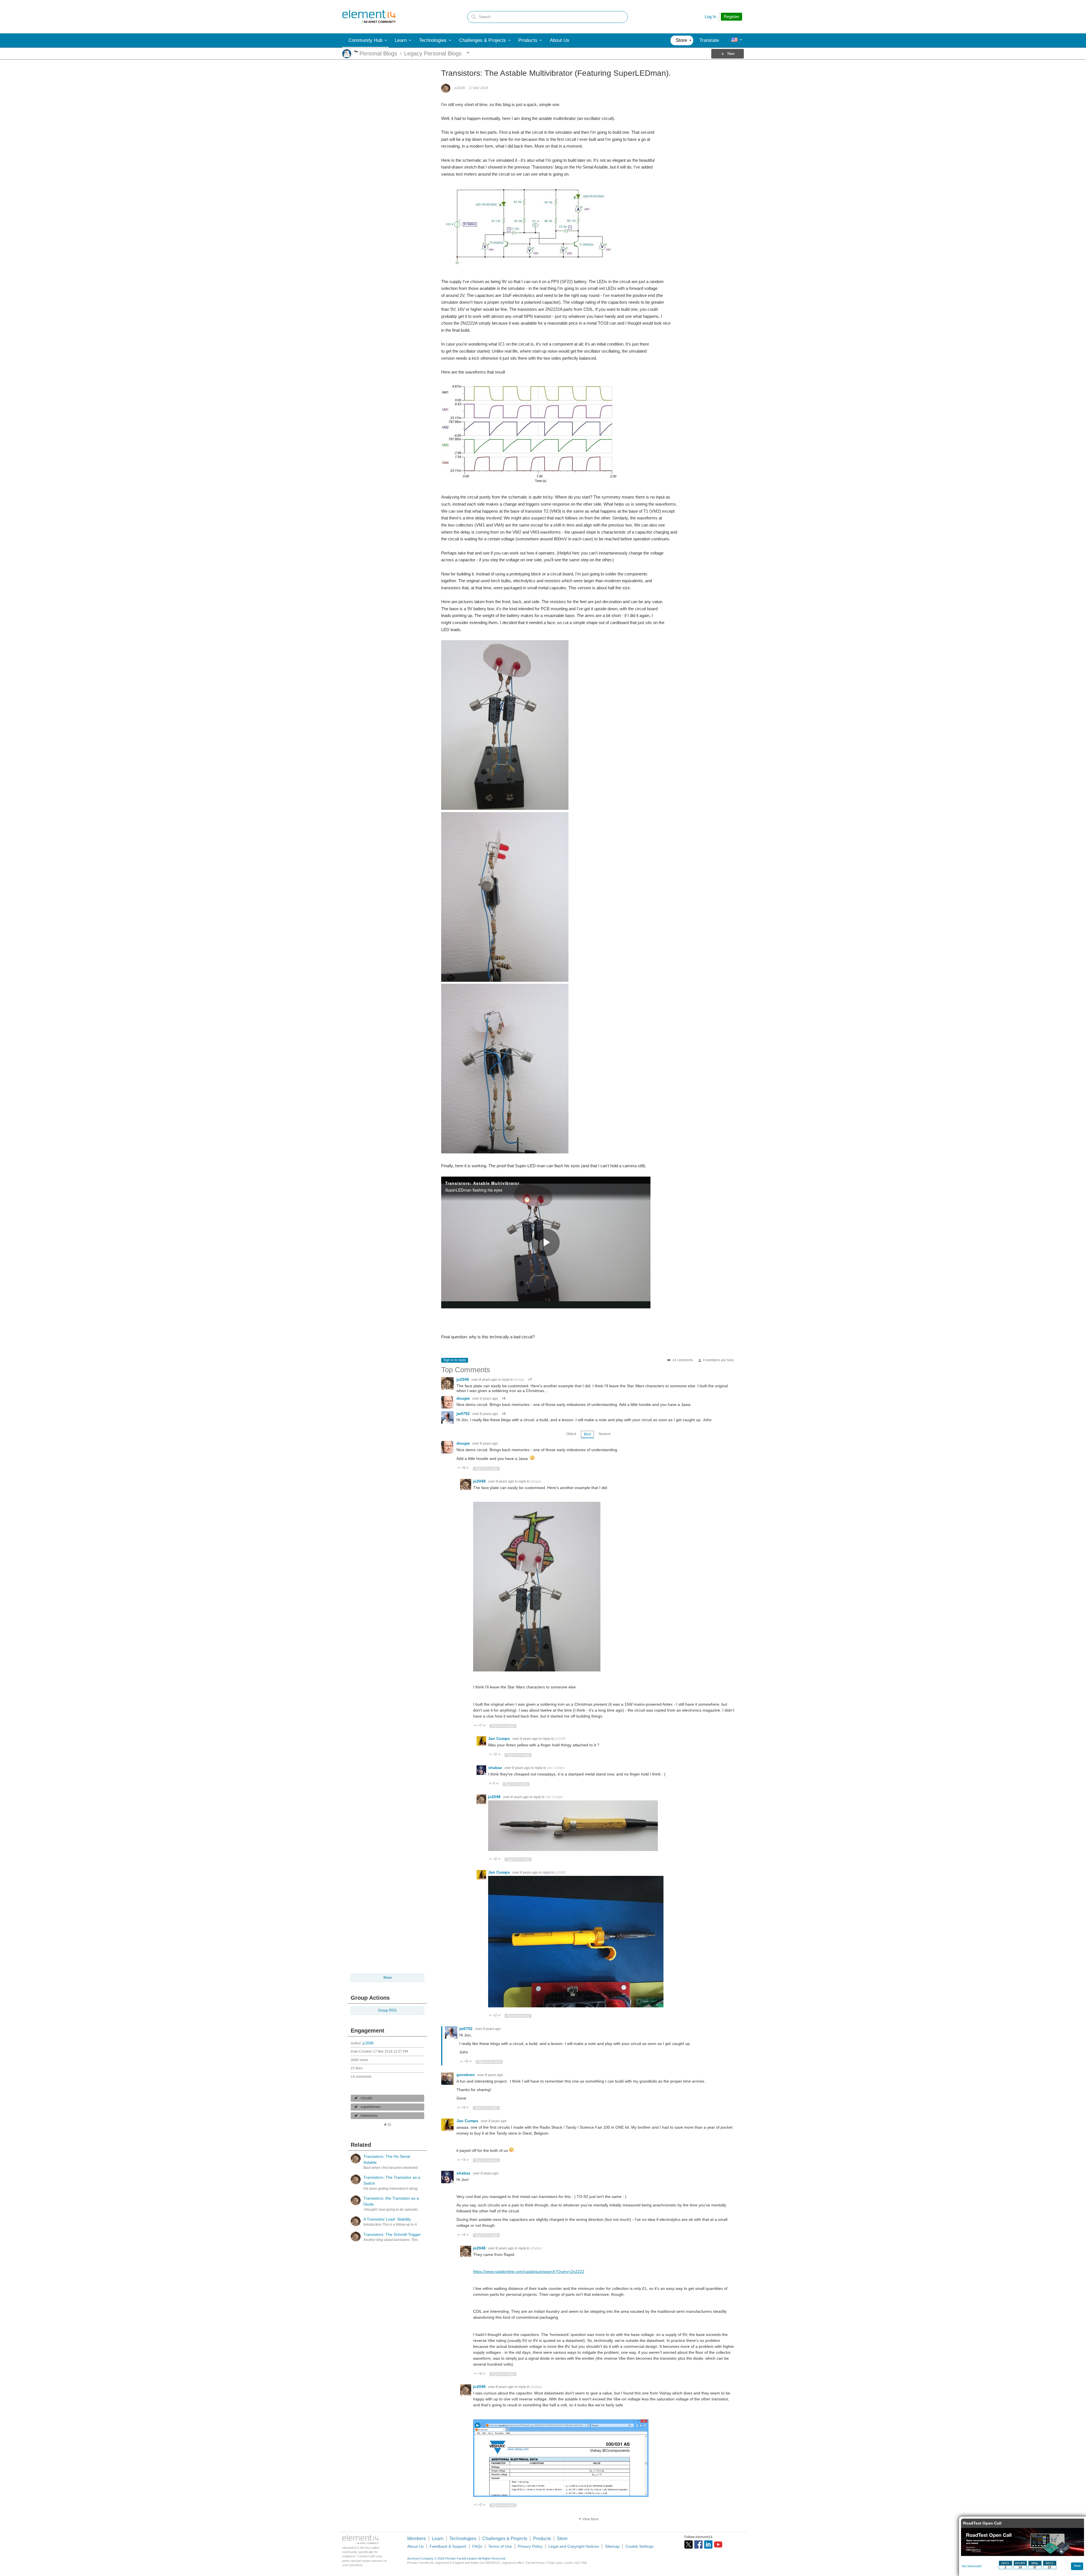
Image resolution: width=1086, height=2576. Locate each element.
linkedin (708, 2544)
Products (542, 2539)
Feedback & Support (448, 2546)
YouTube (718, 2544)
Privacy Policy (530, 2546)
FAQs (477, 2546)
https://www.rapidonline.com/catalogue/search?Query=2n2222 (529, 2271)
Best (587, 1434)
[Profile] (734, 40)
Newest (605, 1434)
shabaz (496, 1768)
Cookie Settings (640, 2546)
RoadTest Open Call (982, 2523)
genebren (466, 2075)
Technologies (463, 2539)
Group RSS (387, 2010)
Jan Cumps (500, 1738)
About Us (415, 2546)
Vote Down (468, 1468)
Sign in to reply (455, 1360)
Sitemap (612, 2546)
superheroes (371, 2107)
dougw (519, 1380)
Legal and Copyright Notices (574, 2546)
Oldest (571, 1434)
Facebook (698, 2544)
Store (562, 2539)
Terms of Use (500, 2546)
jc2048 (368, 2043)
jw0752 (464, 1414)
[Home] (369, 17)
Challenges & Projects (505, 2539)
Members (417, 2539)
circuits (367, 2098)
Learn (438, 2539)
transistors (369, 2116)
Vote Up (459, 1468)
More (356, 52)
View (1077, 2566)
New (731, 54)
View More (591, 2519)
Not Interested (972, 2566)
